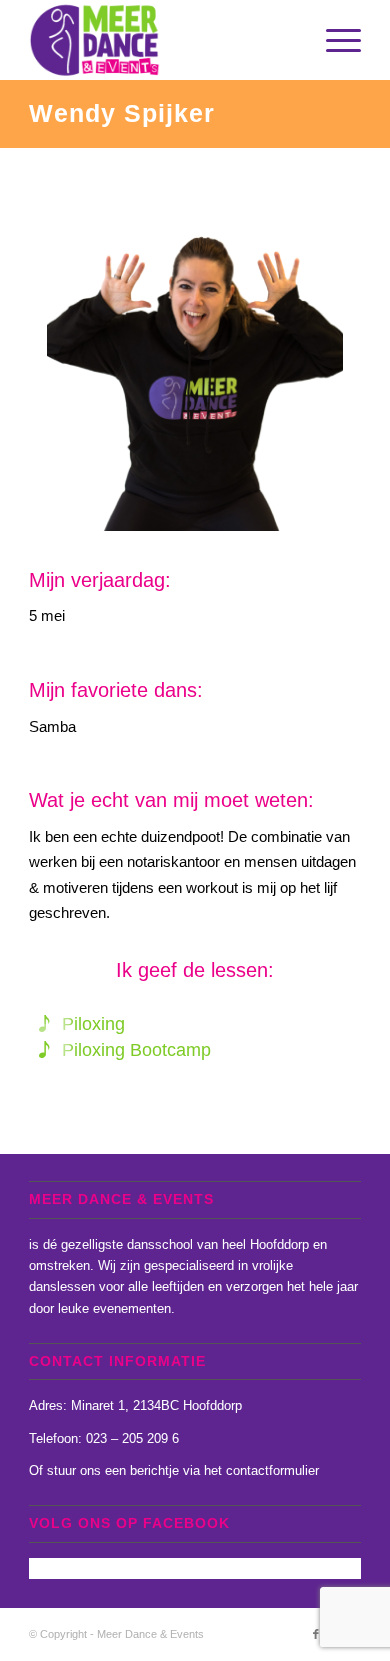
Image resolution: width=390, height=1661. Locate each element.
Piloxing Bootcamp (136, 1050)
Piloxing (93, 1024)
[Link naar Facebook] (316, 1634)
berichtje (154, 1470)
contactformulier (272, 1470)
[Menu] (333, 40)
